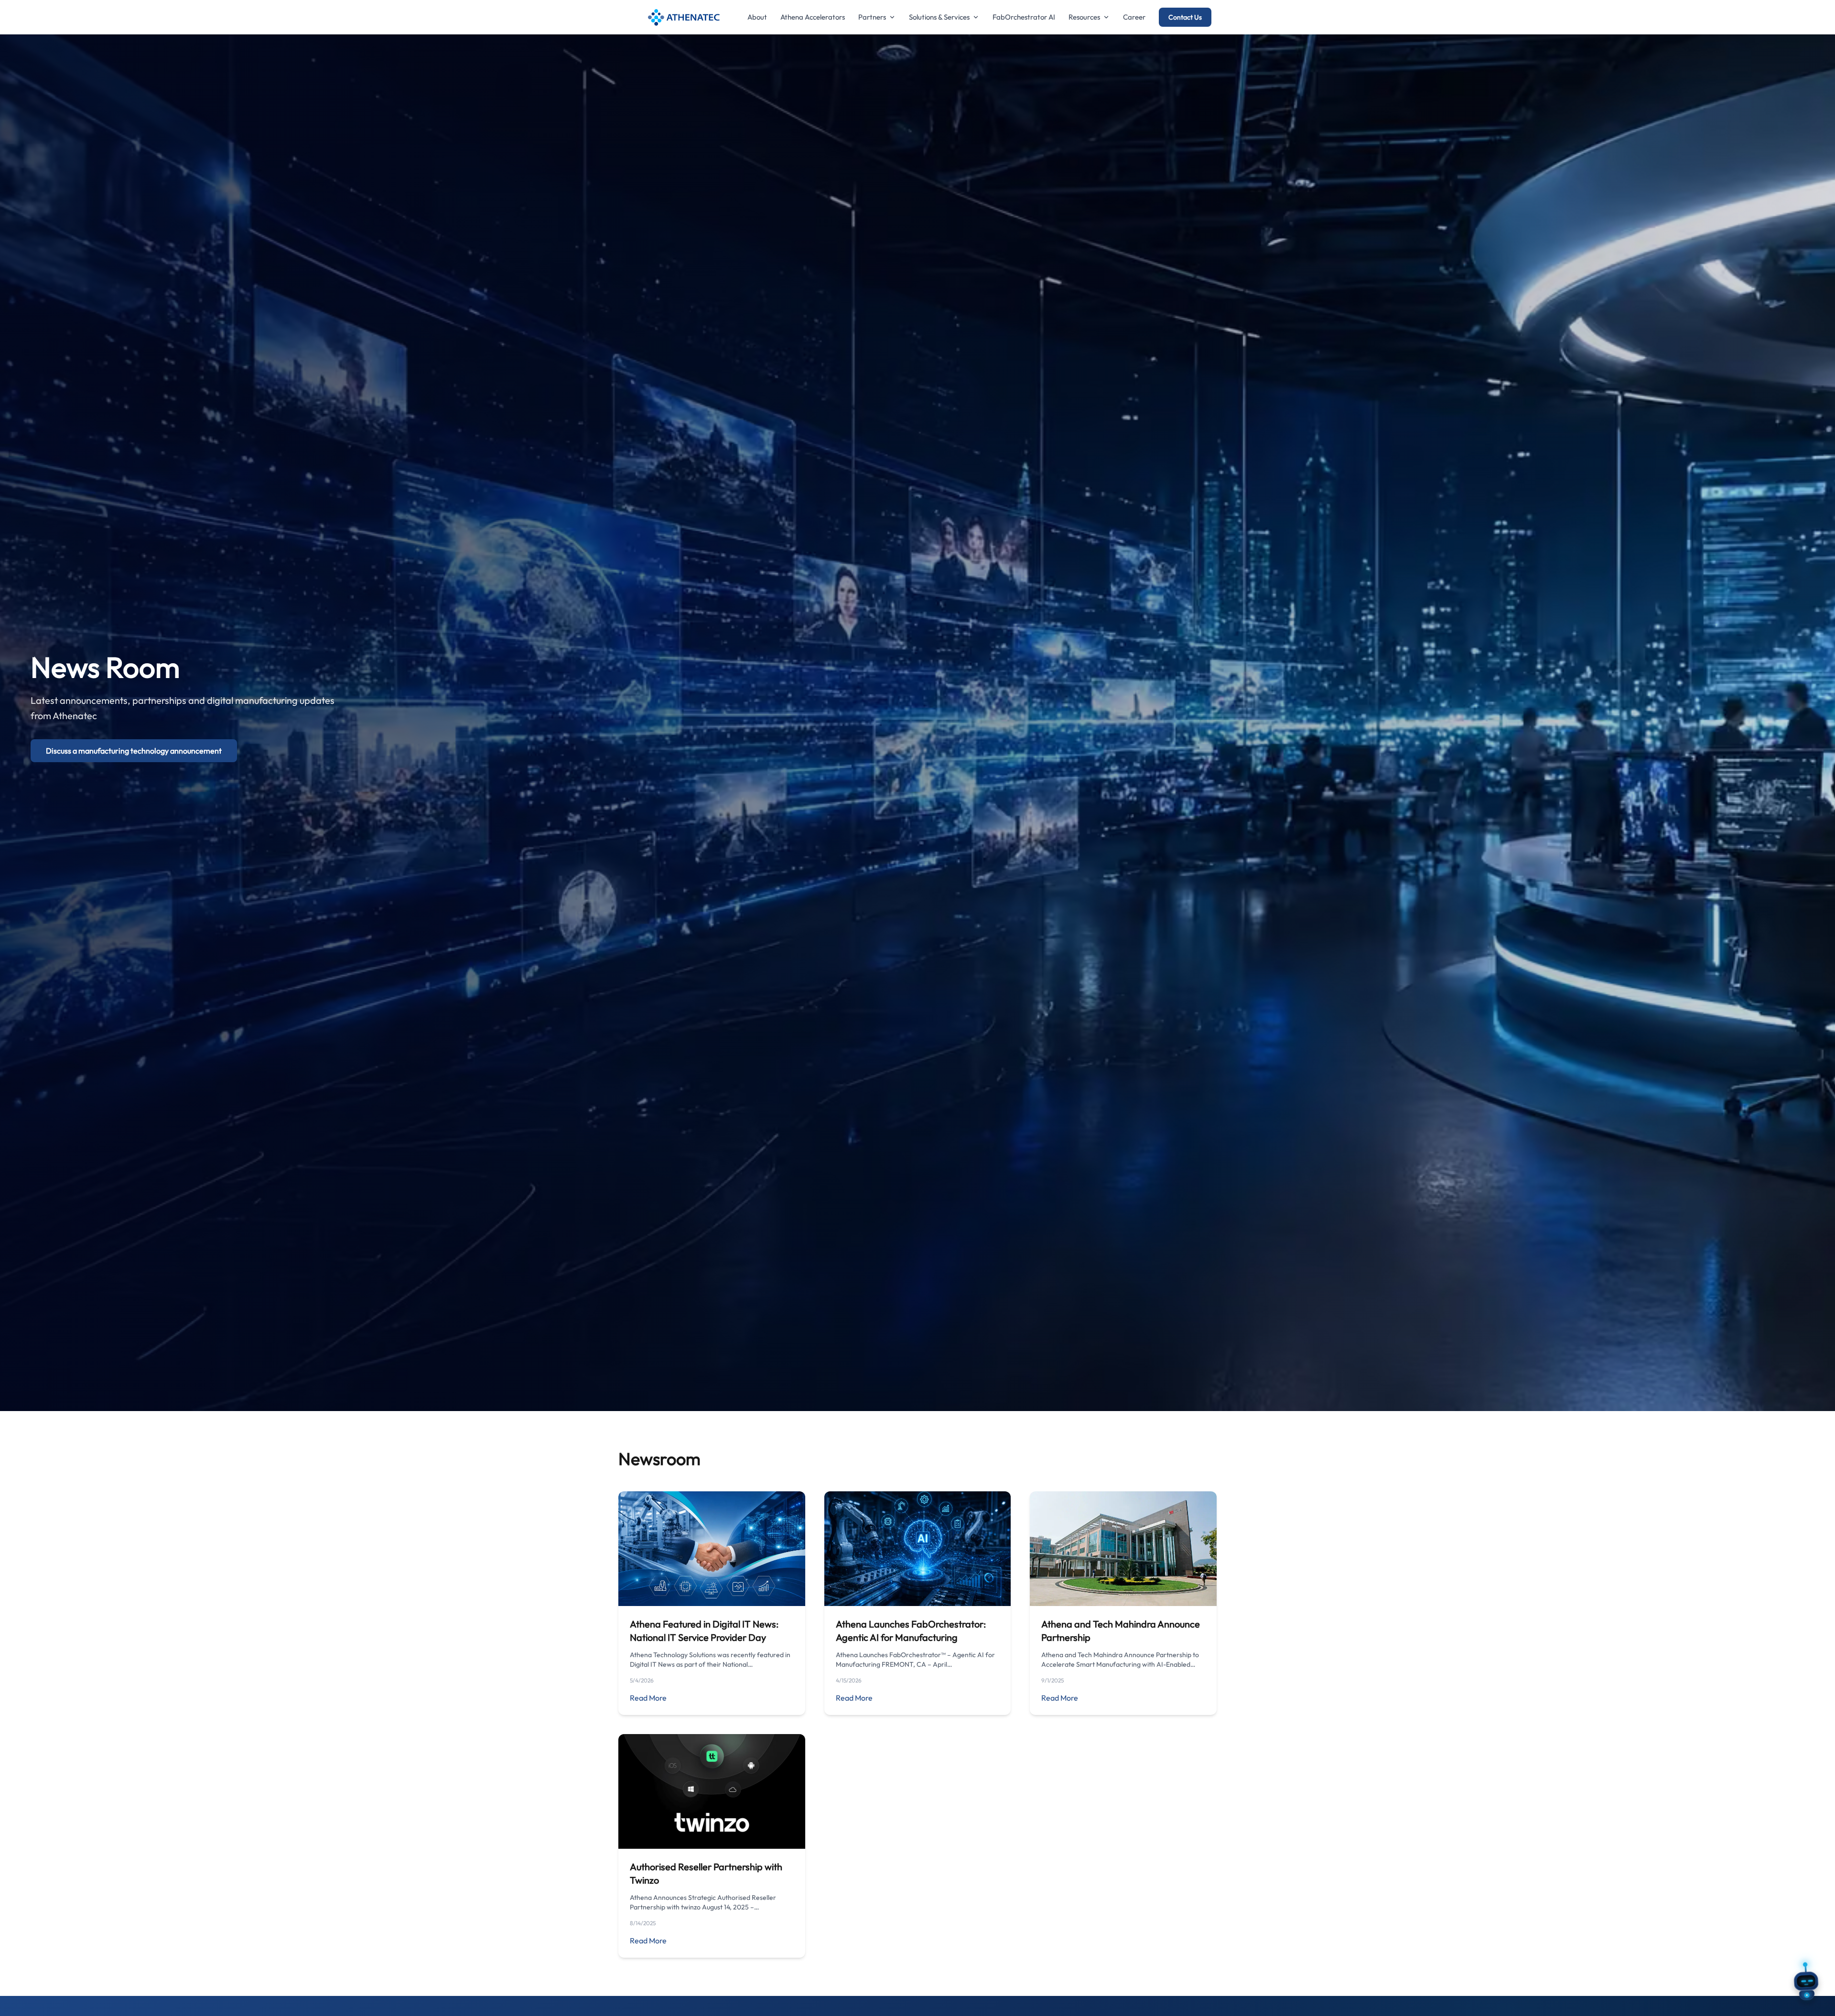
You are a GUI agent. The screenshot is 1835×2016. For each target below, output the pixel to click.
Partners (872, 17)
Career (1134, 17)
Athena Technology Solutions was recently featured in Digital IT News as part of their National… (710, 1660)
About (757, 17)
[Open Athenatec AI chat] (1806, 1987)
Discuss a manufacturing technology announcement (134, 751)
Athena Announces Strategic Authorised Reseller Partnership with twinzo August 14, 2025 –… (703, 1902)
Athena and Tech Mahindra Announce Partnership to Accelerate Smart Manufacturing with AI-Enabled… (1120, 1660)
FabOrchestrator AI (1024, 17)
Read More (648, 1698)
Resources (1084, 17)
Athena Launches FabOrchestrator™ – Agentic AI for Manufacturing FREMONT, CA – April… (915, 1660)
